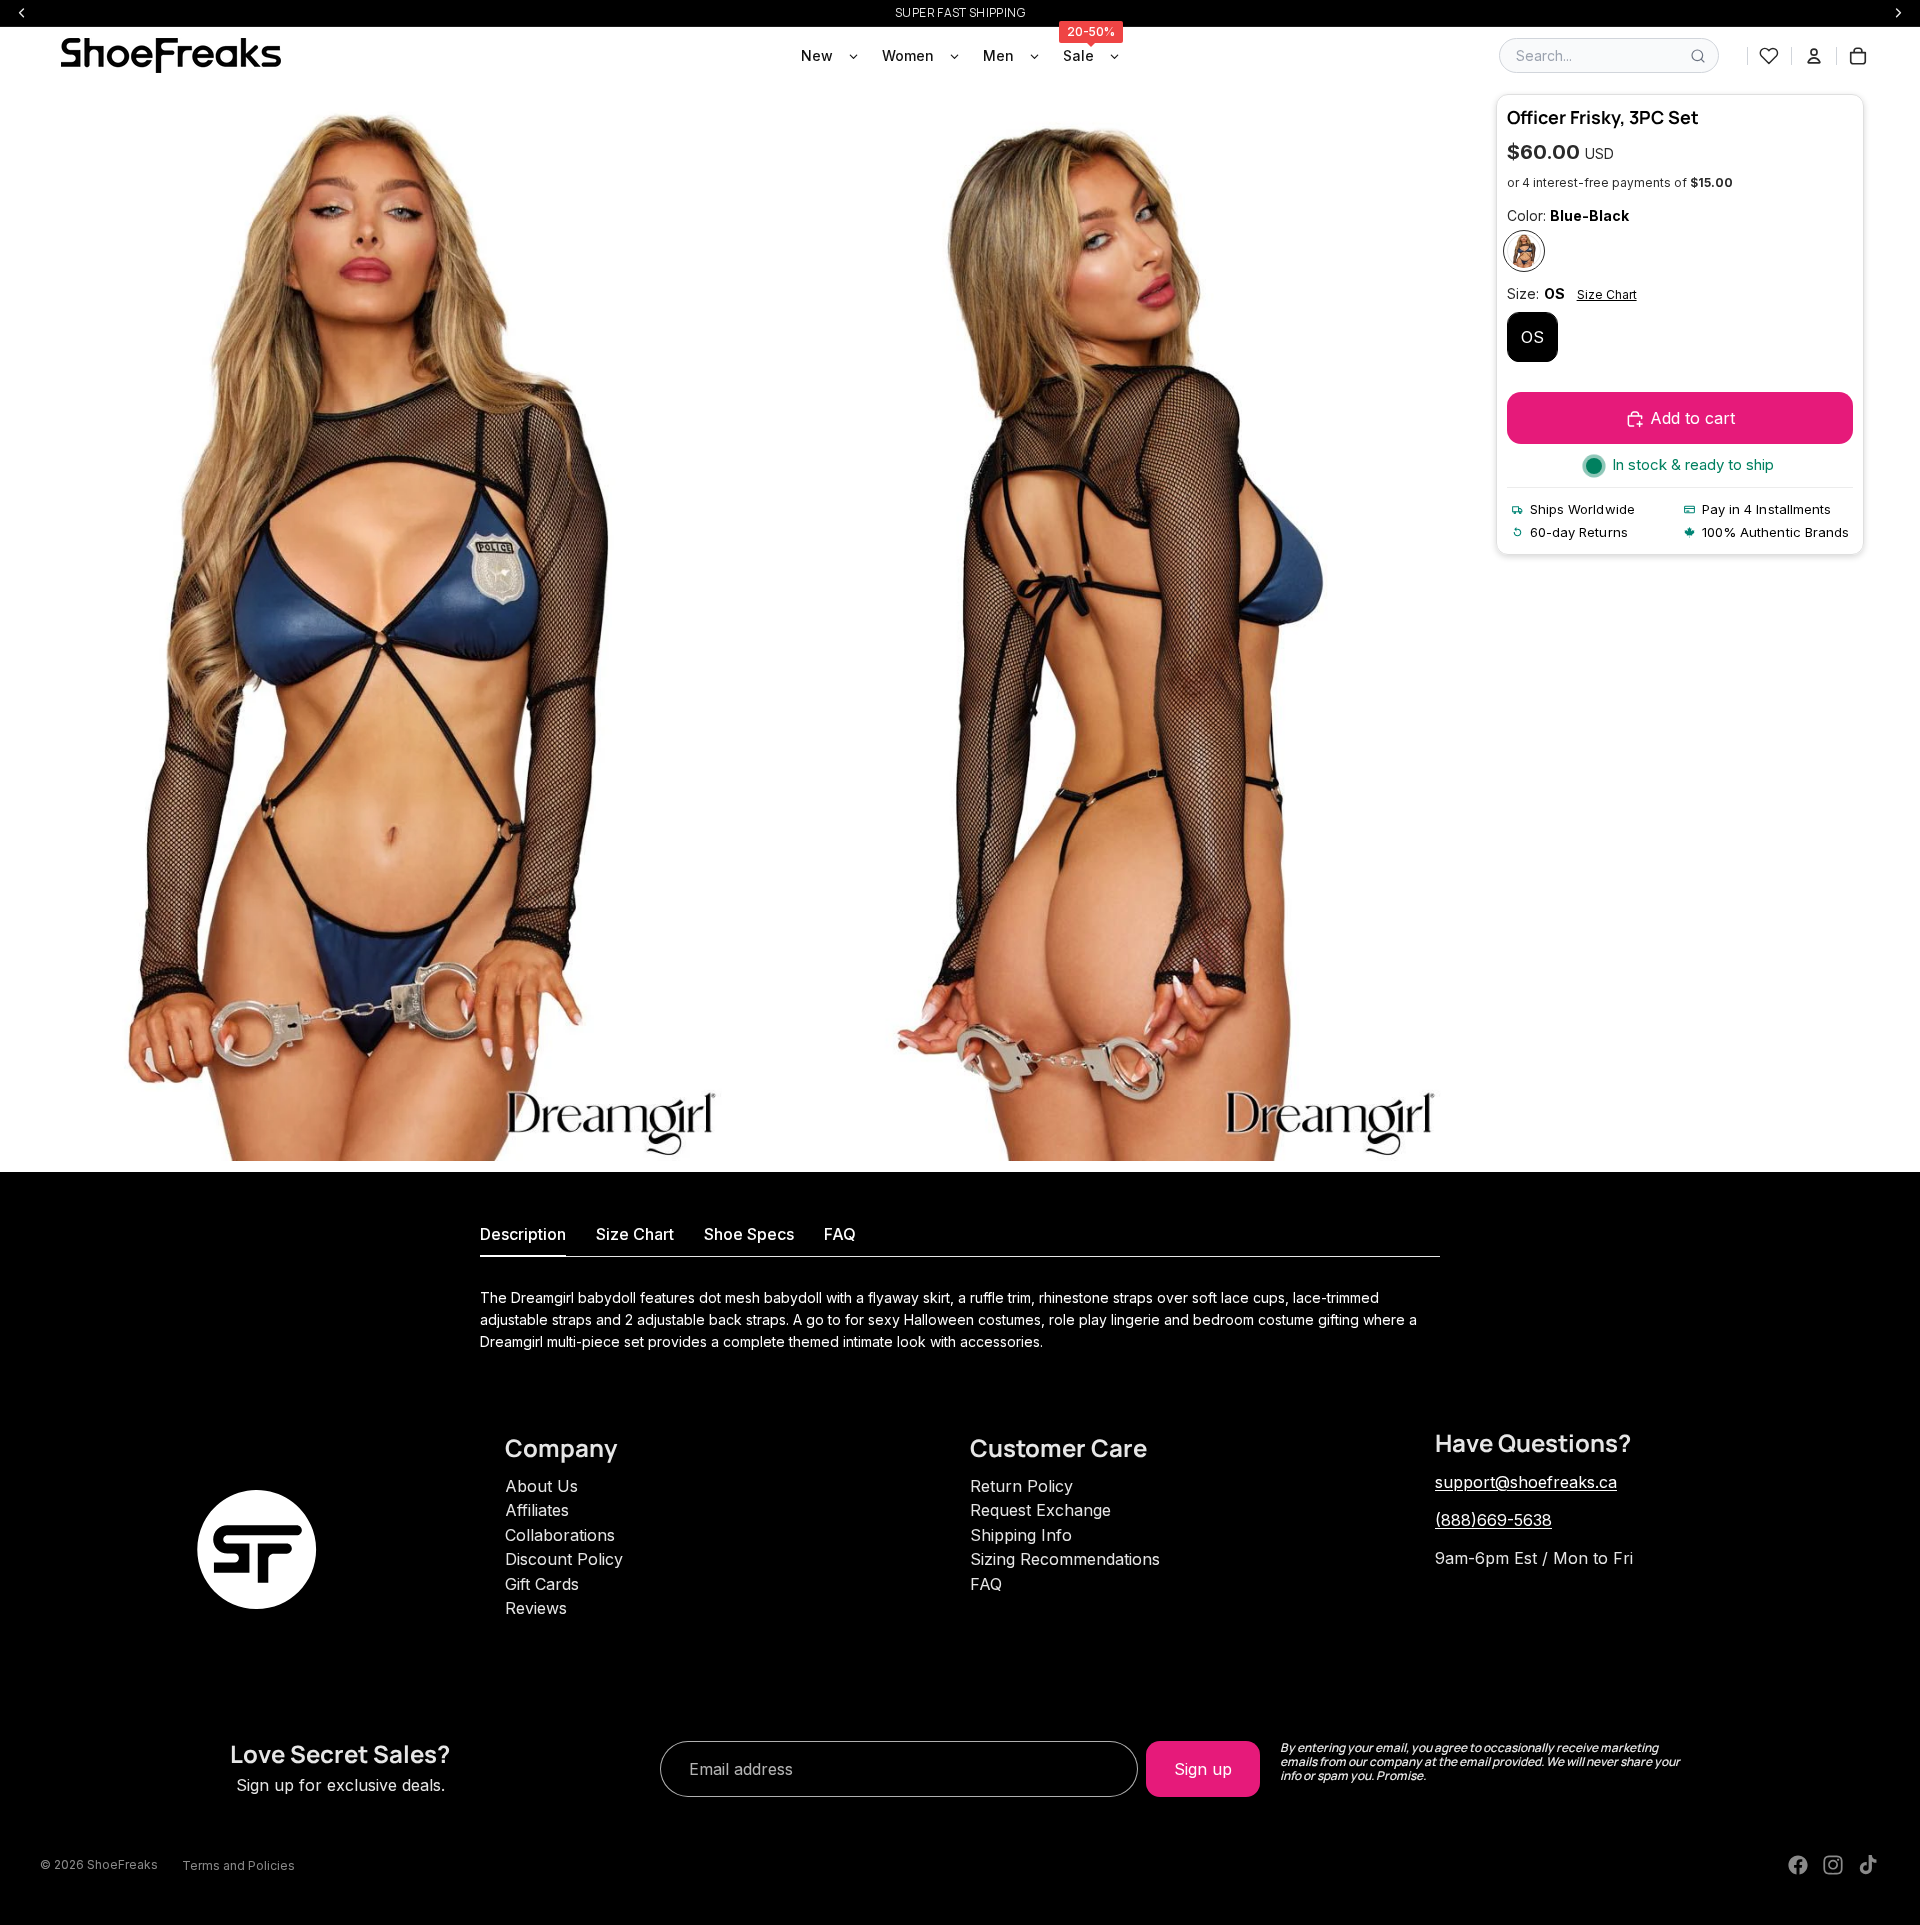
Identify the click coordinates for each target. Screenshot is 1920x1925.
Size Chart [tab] (635, 1234)
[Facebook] (1798, 1865)
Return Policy (1021, 1486)
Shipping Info (1021, 1535)
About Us (541, 1486)
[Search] (1698, 56)
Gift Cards (542, 1584)
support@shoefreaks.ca (1526, 1482)
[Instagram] (1833, 1865)
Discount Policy (564, 1559)
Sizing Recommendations (1065, 1559)
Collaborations (560, 1535)
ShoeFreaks (122, 1864)
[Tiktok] (1868, 1865)
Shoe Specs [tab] (749, 1234)
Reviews (536, 1608)
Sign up (1203, 1769)
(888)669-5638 (1493, 1520)
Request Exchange (1040, 1510)
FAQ (986, 1584)
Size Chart (1607, 294)
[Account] (1814, 56)
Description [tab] (523, 1234)
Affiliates (537, 1510)
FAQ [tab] (840, 1234)
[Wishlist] (1769, 56)
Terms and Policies (238, 1865)
